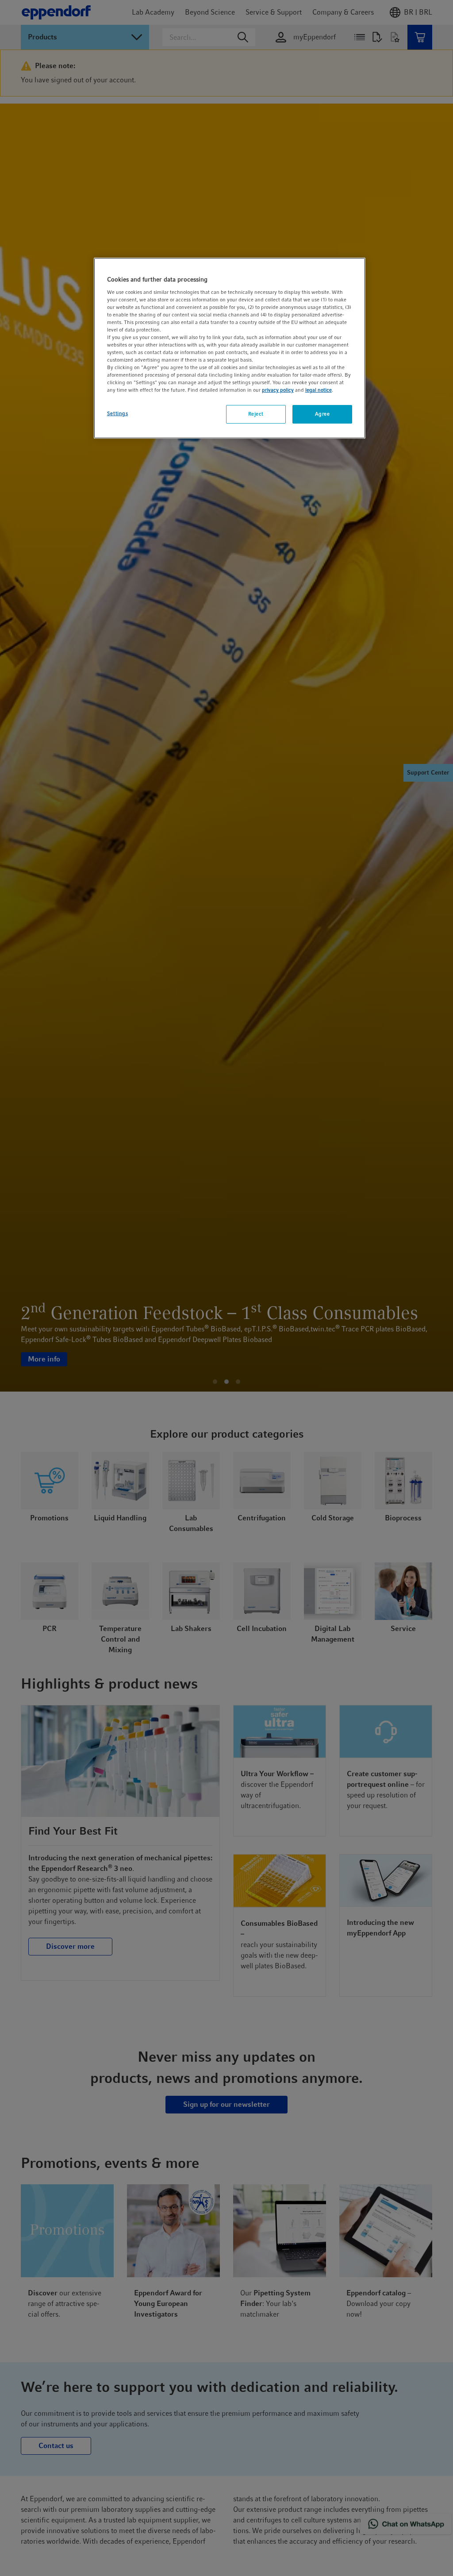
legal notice (319, 390)
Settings (118, 413)
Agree (322, 414)
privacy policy (278, 390)
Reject (256, 414)
